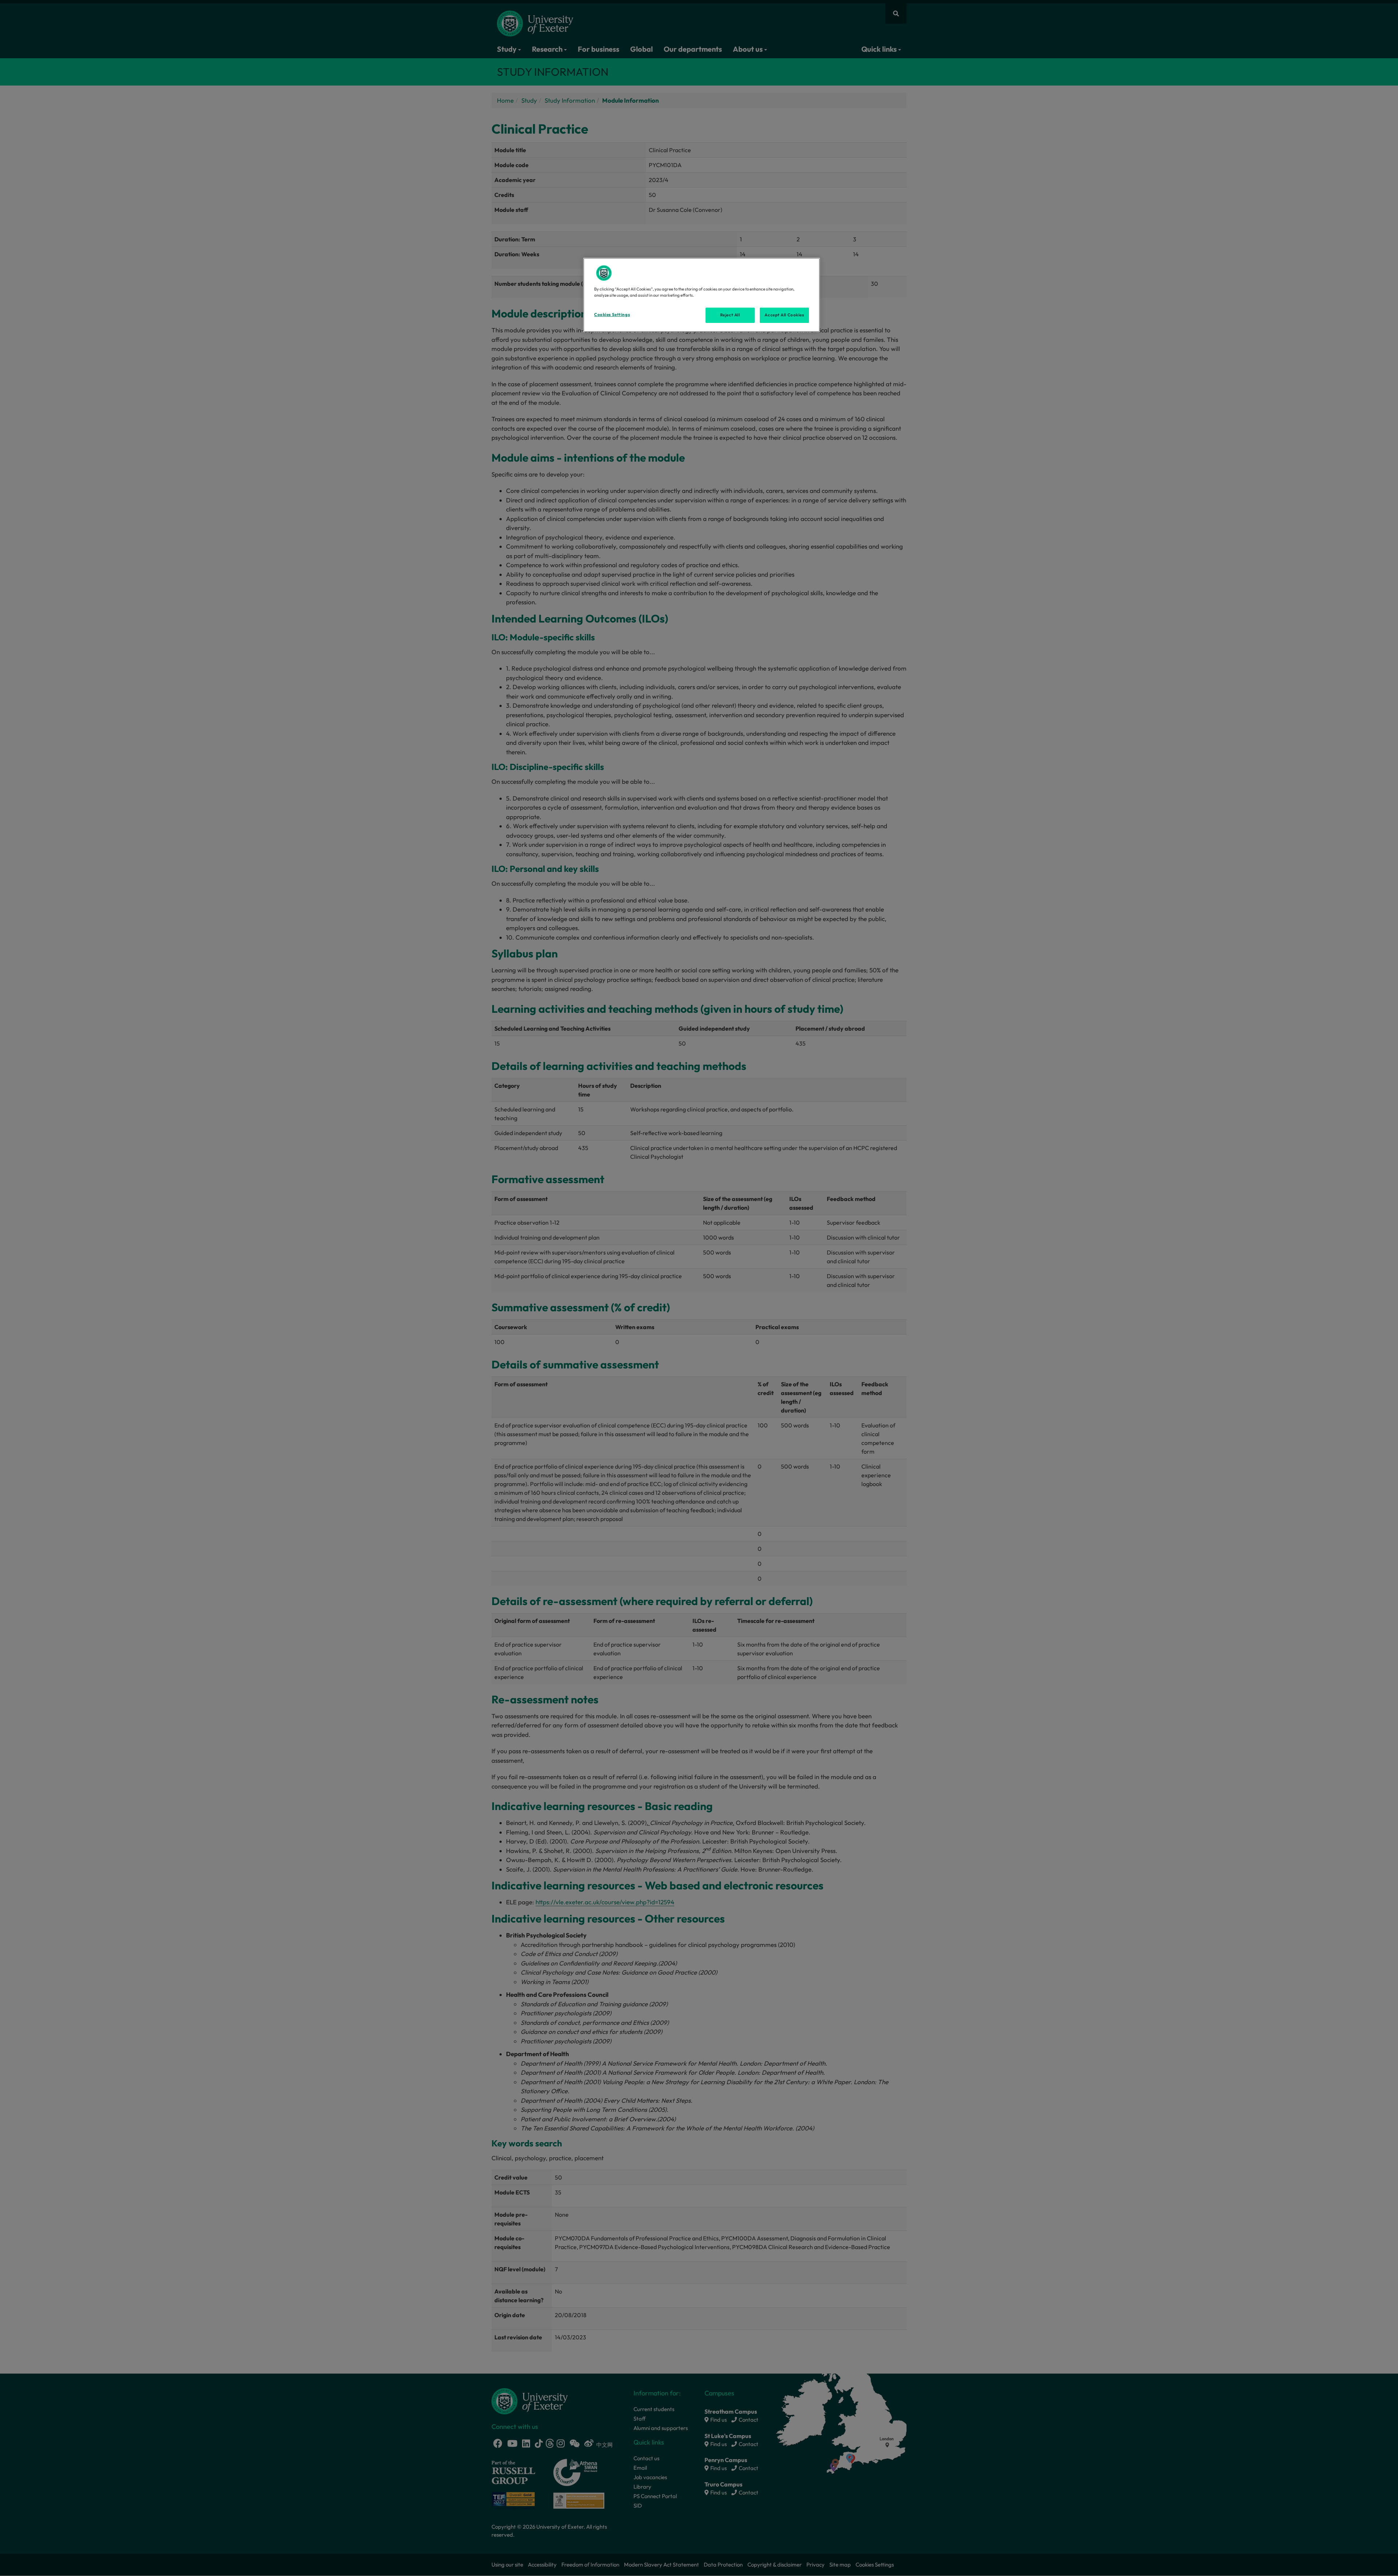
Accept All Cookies (784, 315)
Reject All (730, 315)
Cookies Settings (612, 315)
